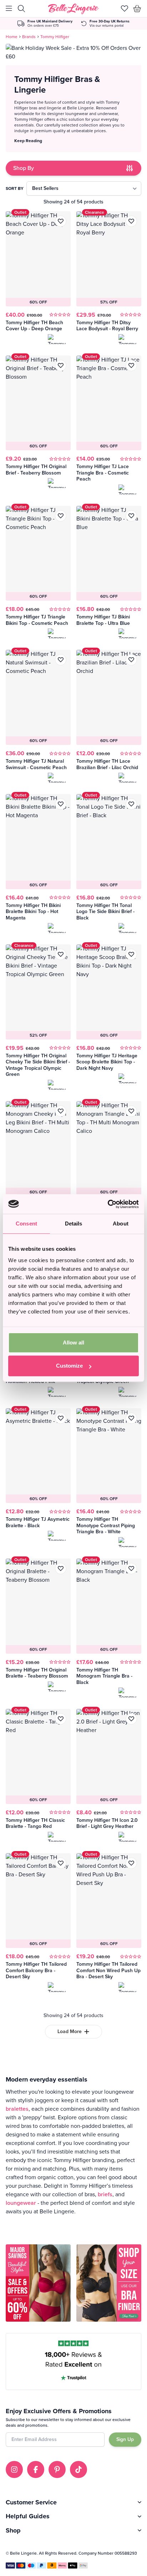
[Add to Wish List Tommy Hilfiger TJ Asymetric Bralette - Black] (61, 1418)
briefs (105, 2194)
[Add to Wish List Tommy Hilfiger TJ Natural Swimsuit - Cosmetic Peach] (61, 660)
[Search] (21, 9)
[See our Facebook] (36, 2469)
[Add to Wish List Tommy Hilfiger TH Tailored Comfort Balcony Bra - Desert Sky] (61, 1863)
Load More (70, 2031)
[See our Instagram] (14, 2469)
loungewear (21, 2203)
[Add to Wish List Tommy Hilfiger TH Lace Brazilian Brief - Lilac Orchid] (131, 660)
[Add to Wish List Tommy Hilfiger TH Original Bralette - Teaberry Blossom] (61, 1569)
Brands (29, 37)
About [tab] (121, 1224)
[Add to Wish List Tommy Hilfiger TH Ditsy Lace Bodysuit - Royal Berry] (131, 221)
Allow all (73, 1343)
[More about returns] (105, 24)
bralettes (17, 2109)
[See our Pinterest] (57, 2469)
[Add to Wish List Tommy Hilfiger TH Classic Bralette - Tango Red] (61, 1719)
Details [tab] (74, 1224)
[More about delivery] (45, 24)
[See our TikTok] (78, 2469)
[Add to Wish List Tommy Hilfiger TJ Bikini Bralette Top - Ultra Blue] (131, 516)
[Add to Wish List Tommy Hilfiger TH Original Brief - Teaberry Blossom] (61, 366)
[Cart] (137, 9)
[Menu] (9, 9)
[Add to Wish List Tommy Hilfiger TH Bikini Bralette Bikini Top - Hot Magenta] (61, 804)
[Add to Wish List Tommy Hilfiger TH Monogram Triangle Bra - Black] (131, 1569)
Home (12, 37)
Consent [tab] (26, 1224)
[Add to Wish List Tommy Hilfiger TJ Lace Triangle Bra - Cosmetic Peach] (131, 366)
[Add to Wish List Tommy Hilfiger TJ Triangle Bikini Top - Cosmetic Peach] (61, 516)
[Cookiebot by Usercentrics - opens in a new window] (108, 1204)
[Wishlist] (125, 9)
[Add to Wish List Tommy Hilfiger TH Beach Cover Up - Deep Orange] (61, 221)
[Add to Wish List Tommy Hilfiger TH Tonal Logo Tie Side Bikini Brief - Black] (131, 804)
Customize (69, 1366)
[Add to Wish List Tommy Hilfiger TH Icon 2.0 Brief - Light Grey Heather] (131, 1719)
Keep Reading (28, 141)
